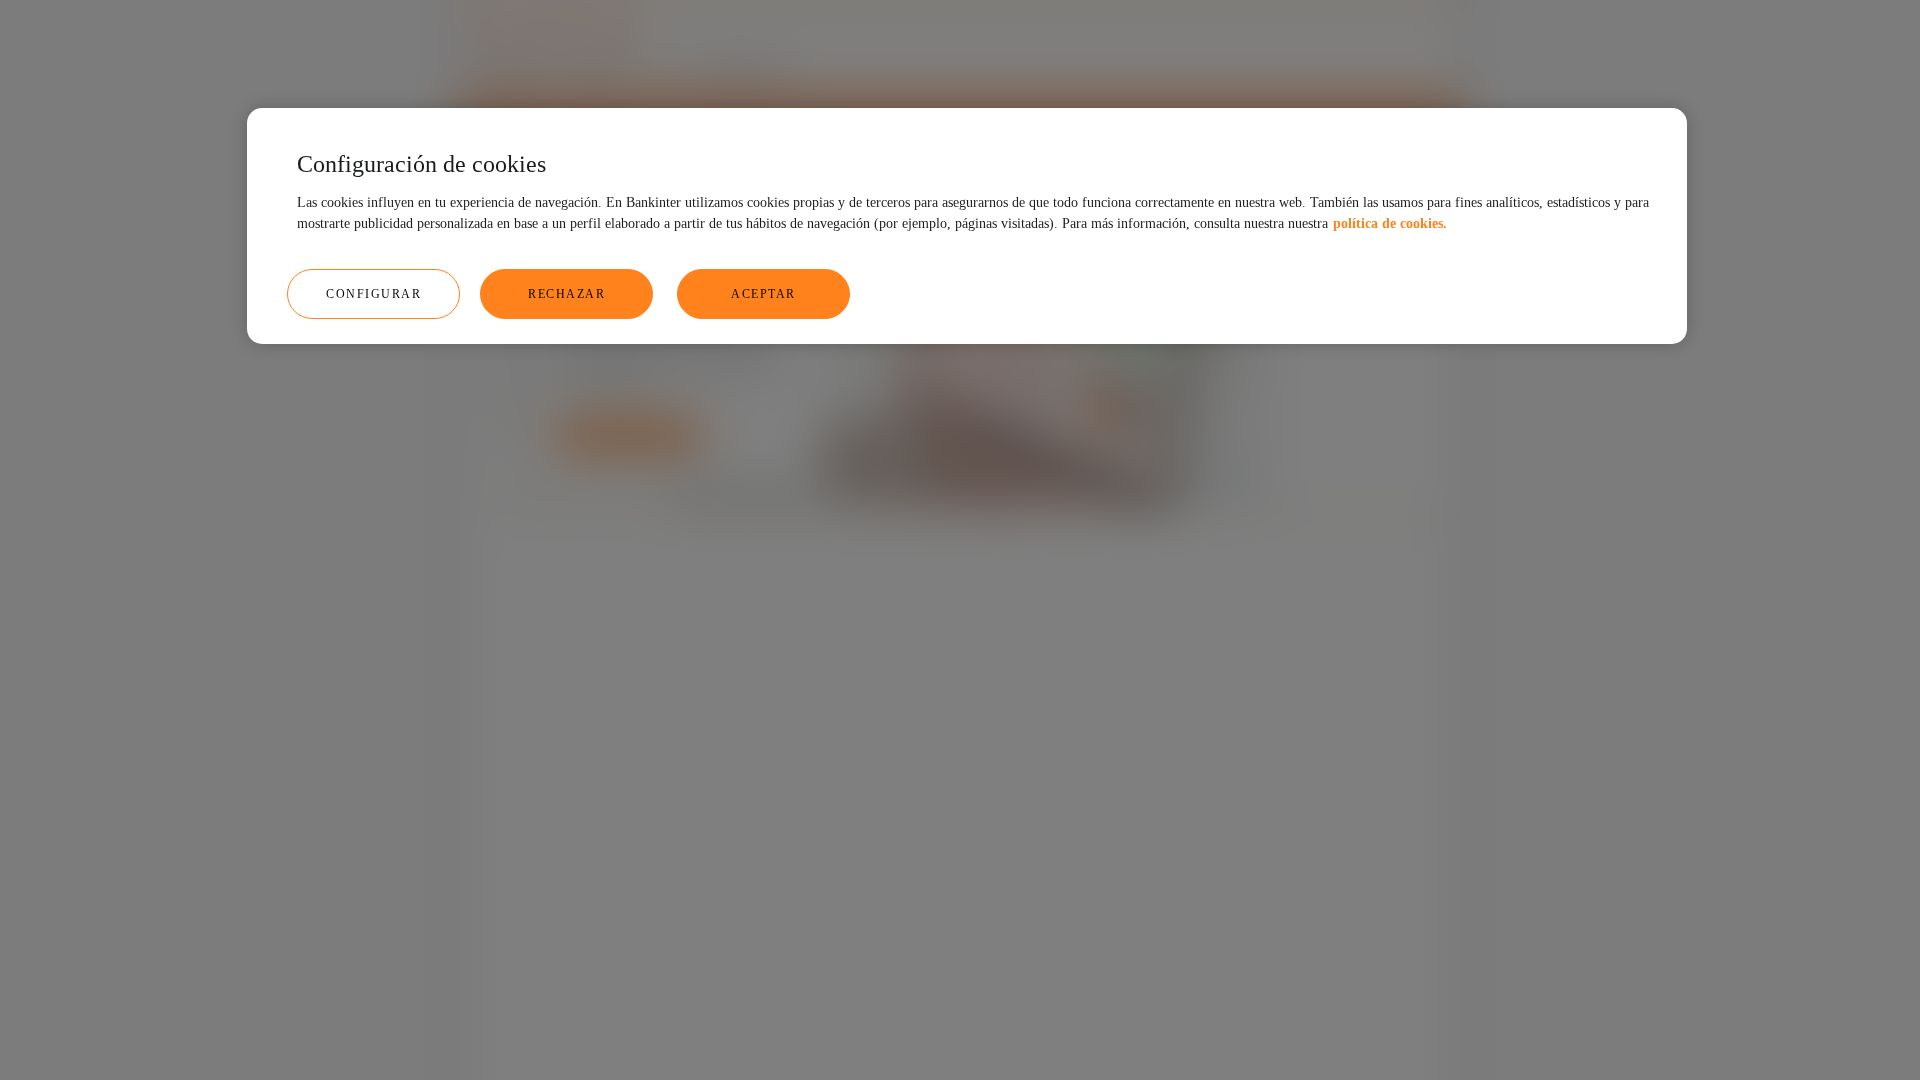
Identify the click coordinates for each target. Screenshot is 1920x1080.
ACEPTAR (763, 294)
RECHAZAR (566, 294)
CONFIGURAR (373, 294)
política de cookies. (1390, 223)
